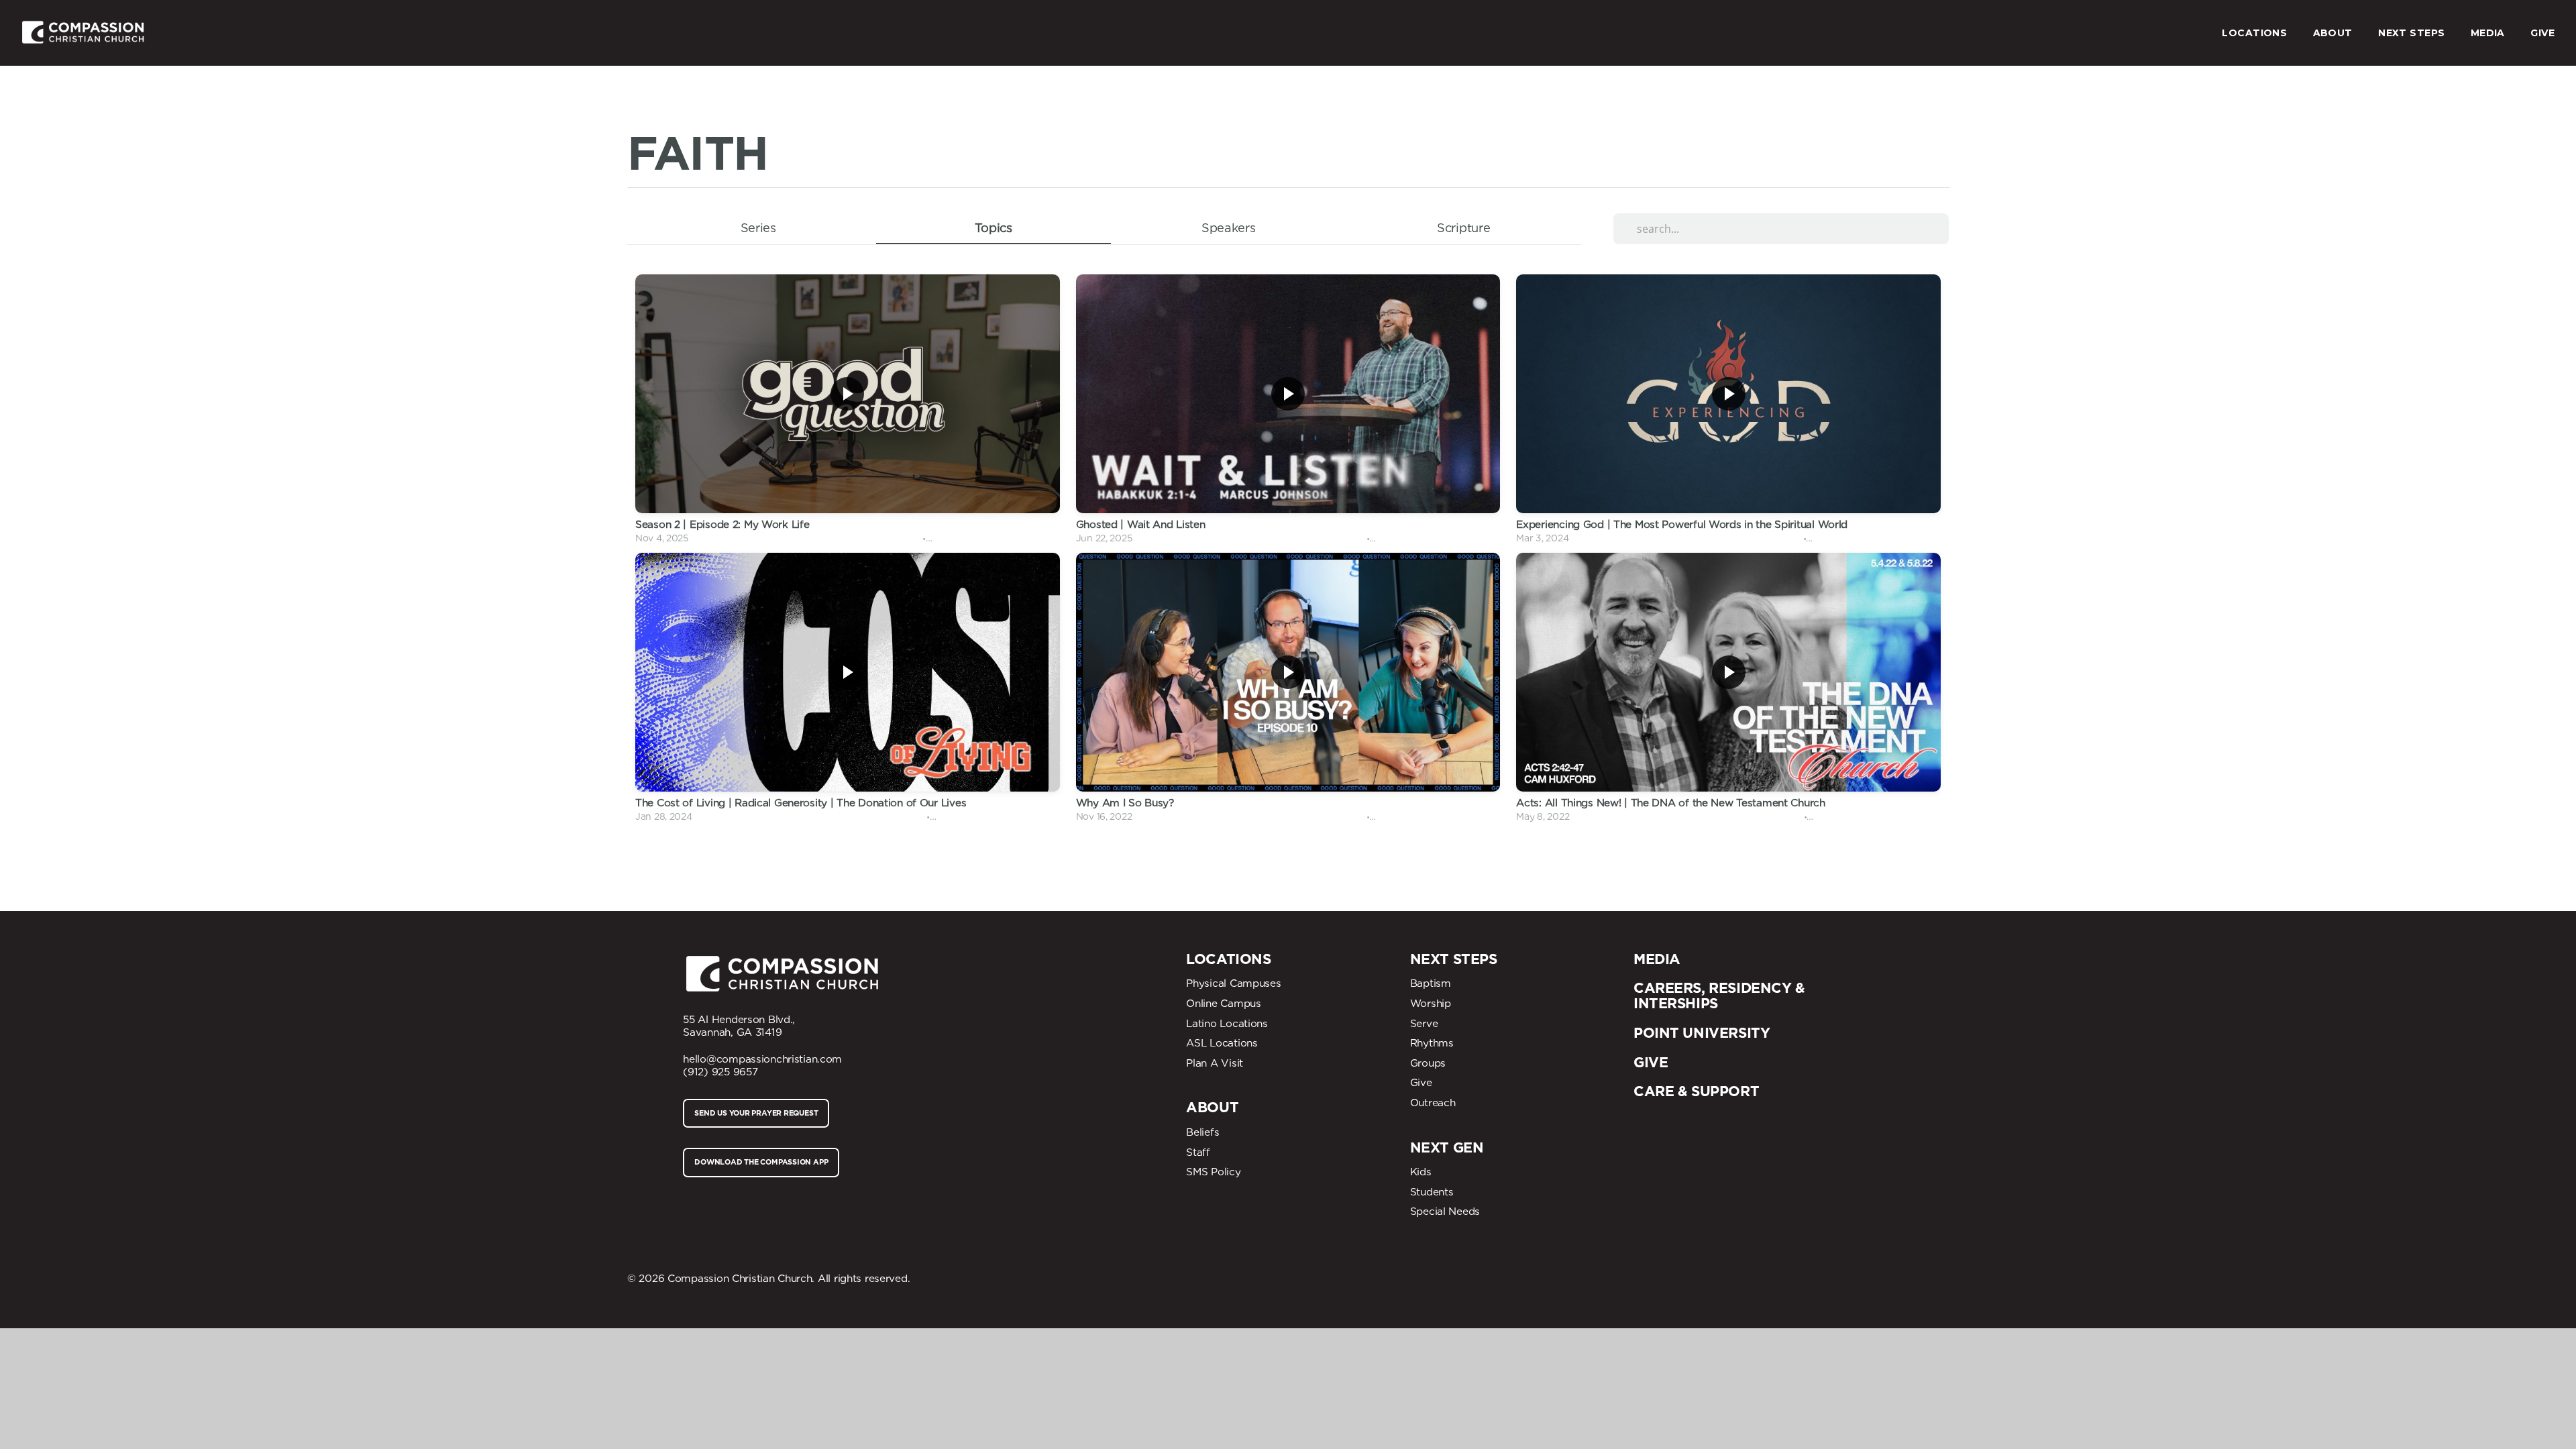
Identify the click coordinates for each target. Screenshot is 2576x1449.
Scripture (1463, 227)
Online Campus (1223, 1003)
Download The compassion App (761, 1162)
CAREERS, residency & (1719, 988)
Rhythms (1432, 1043)
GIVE (2542, 33)
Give (1421, 1082)
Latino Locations (1227, 1023)
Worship (1431, 1003)
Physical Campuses (1233, 983)
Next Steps (1454, 959)
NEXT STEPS (2413, 33)
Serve (1424, 1023)
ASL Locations (1222, 1043)
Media (1657, 959)
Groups (1428, 1063)
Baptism (1431, 983)
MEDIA (2489, 33)
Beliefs (1202, 1132)
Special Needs (1445, 1211)
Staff (1198, 1152)
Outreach (1433, 1103)
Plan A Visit (1215, 1063)
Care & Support (1696, 1091)
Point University (1702, 1033)
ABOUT (2334, 33)
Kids (1421, 1172)
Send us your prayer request (756, 1113)
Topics (994, 227)
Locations (1228, 959)
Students (1432, 1192)
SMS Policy (1213, 1172)
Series (758, 227)
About (1212, 1107)
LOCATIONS (2256, 33)
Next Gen (1447, 1147)
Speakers (1229, 227)
